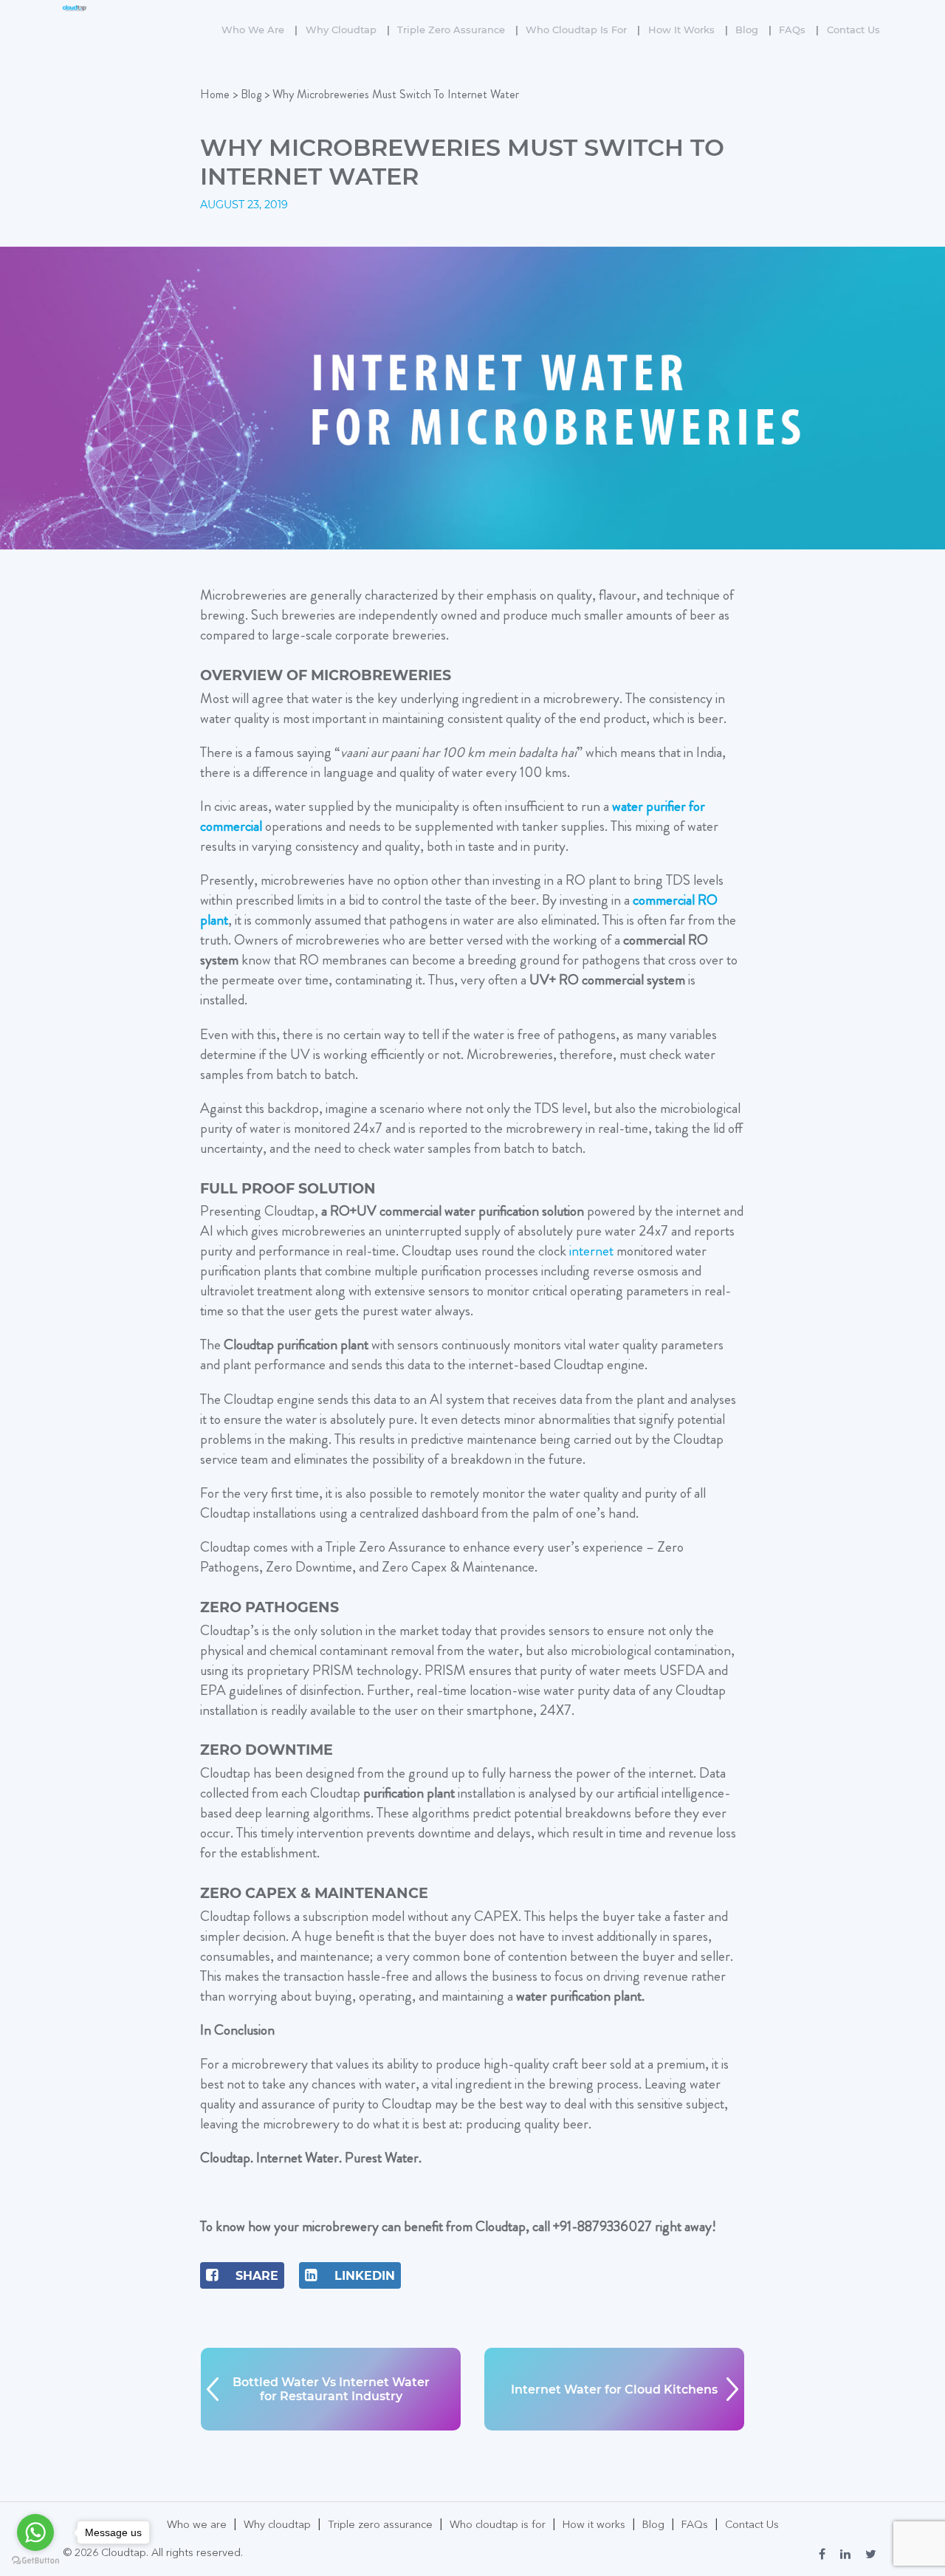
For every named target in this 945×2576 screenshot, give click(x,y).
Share (255, 2276)
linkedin (363, 2276)
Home (215, 94)
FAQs (799, 30)
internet (591, 1251)
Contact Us (853, 30)
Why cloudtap (348, 30)
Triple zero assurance (458, 30)
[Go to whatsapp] (35, 2532)
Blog (753, 30)
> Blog (247, 94)
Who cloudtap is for (583, 30)
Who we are (260, 30)
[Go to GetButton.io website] (35, 2561)
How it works (688, 30)
